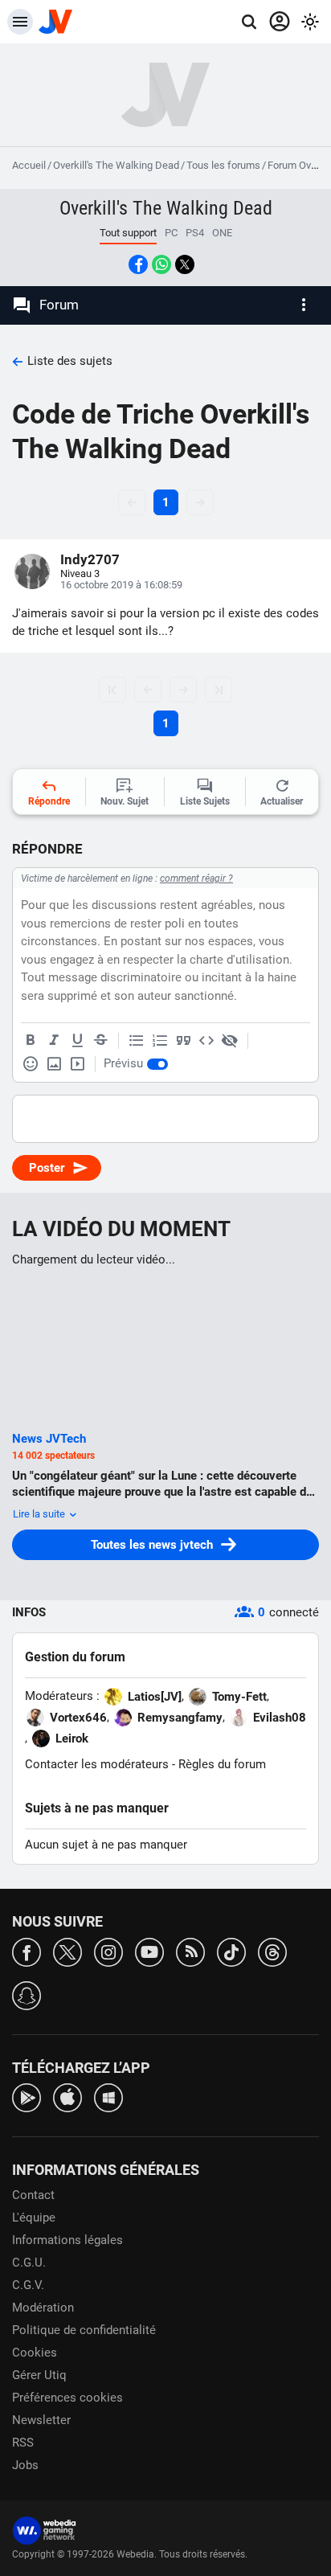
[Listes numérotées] (160, 1041)
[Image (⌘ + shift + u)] (54, 1064)
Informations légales (67, 2240)
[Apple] (67, 2097)
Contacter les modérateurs (97, 1764)
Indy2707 (90, 559)
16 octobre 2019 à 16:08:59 (121, 585)
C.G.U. (29, 2263)
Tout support (128, 233)
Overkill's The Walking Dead (116, 165)
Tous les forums (223, 165)
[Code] (206, 1041)
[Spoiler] (230, 1041)
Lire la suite (40, 1514)
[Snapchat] (27, 1994)
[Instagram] (108, 1951)
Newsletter (41, 2420)
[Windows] (108, 2097)
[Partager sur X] (185, 264)
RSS (23, 2443)
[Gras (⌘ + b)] (31, 1041)
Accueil (29, 165)
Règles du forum (222, 1764)
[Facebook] (27, 1951)
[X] (67, 1951)
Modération (43, 2308)
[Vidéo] (77, 1064)
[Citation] (183, 1041)
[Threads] (272, 1951)
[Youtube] (149, 1951)
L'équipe (34, 2218)
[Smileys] (31, 1064)
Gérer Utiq (39, 2375)
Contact (33, 2195)
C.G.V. (28, 2285)
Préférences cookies (67, 2398)
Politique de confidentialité (84, 2330)
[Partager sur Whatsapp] (161, 264)
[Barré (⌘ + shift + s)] (100, 1041)
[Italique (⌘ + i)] (54, 1041)
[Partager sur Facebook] (138, 264)
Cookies (35, 2353)
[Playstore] (27, 2097)
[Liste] (137, 1041)
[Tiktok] (231, 1951)
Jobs (25, 2465)
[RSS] (190, 1951)
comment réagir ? (196, 878)
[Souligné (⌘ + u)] (77, 1041)
